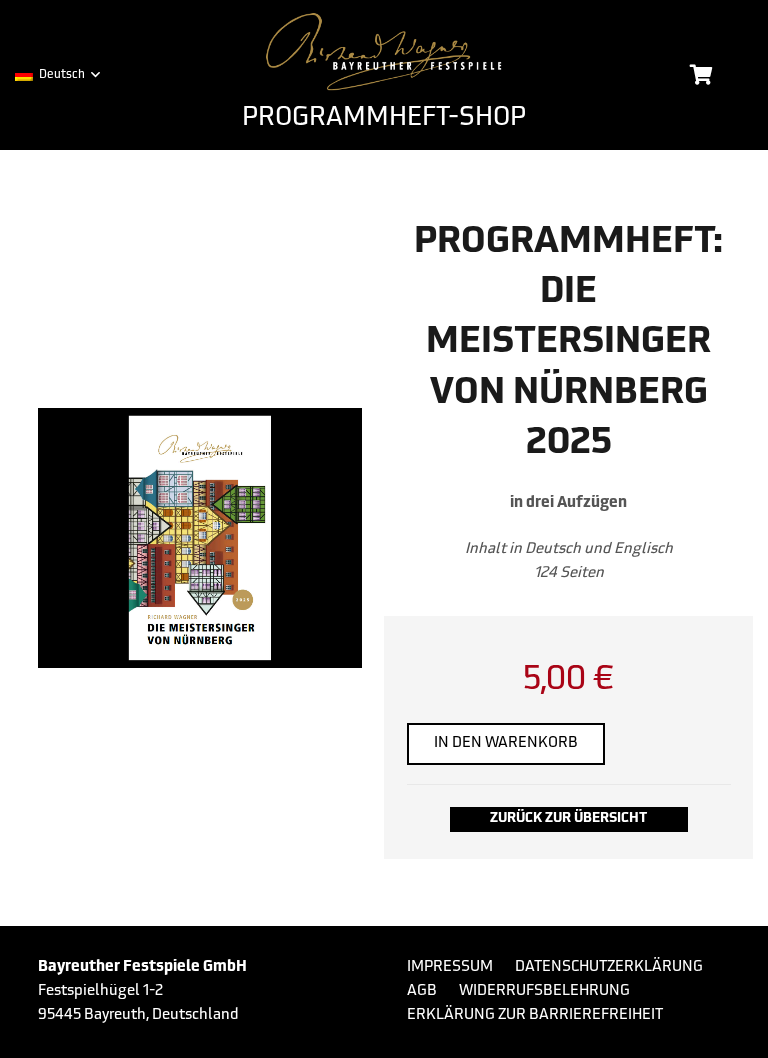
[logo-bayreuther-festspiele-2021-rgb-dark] (383, 52)
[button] (57, 75)
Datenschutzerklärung (609, 967)
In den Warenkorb (506, 743)
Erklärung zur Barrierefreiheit (535, 1015)
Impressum (450, 967)
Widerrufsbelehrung (544, 991)
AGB (422, 991)
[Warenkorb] (701, 75)
